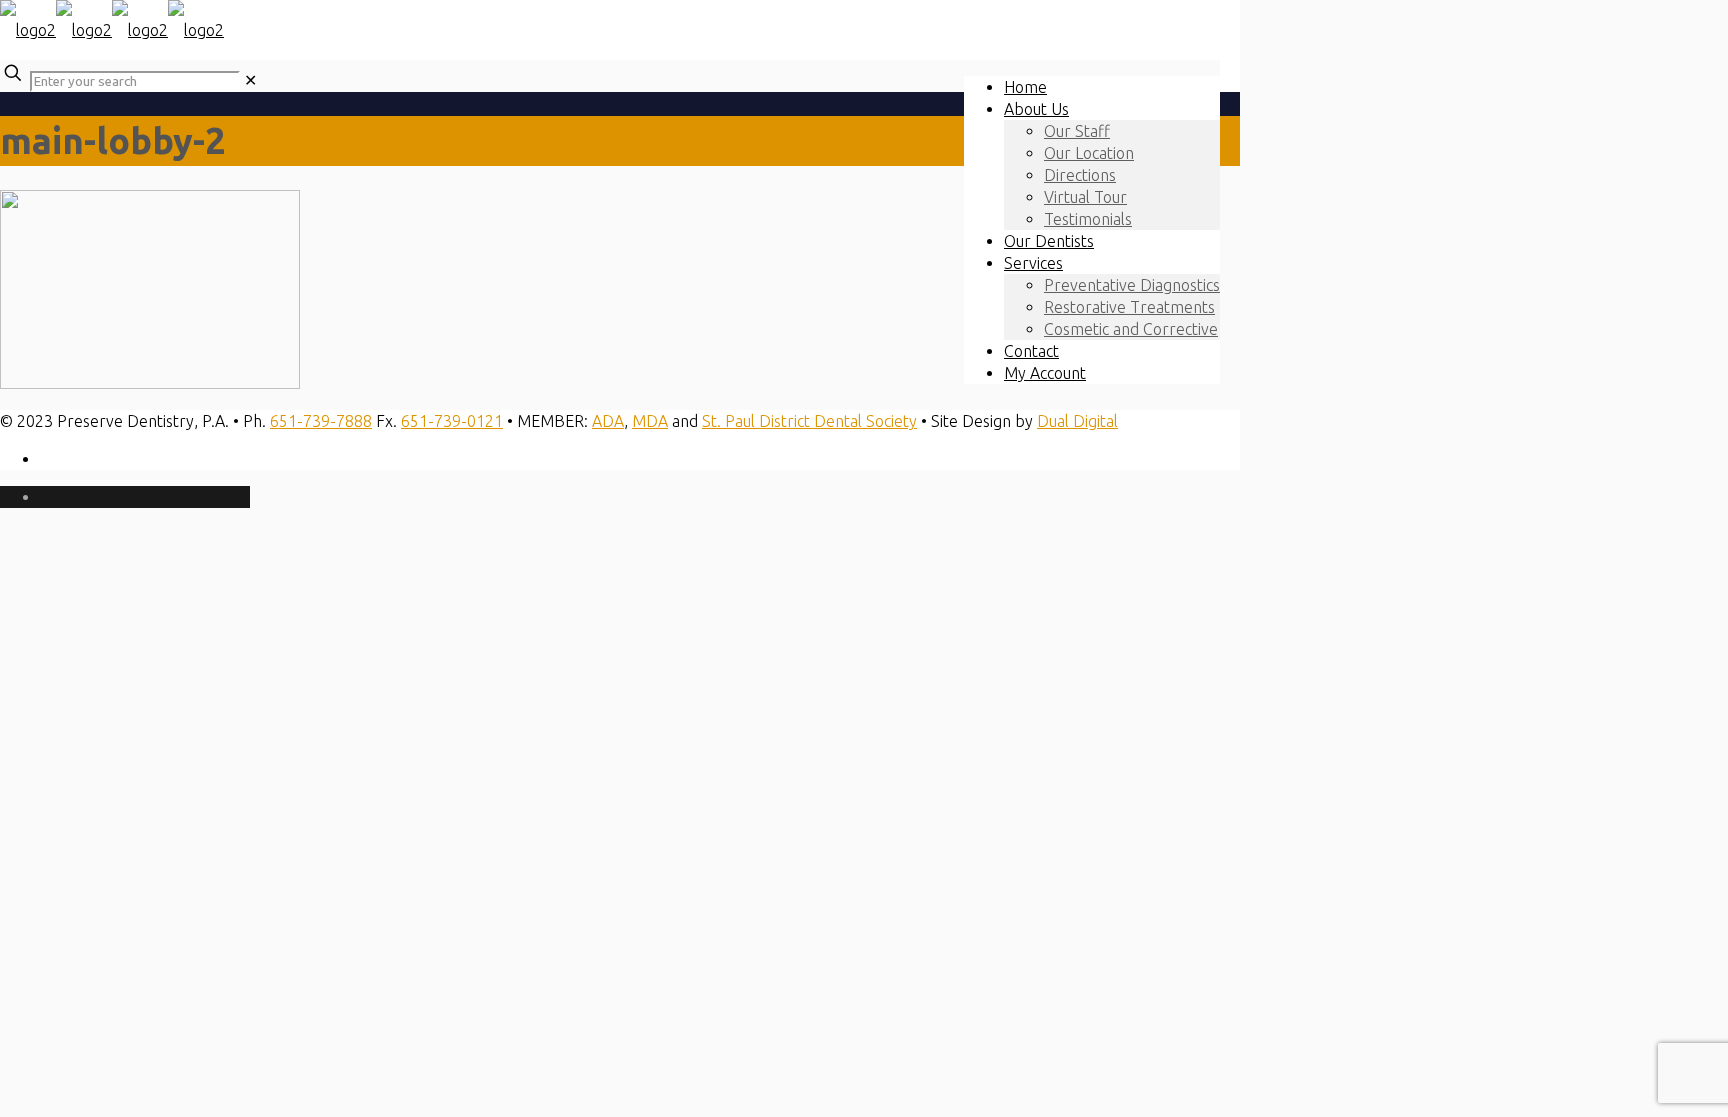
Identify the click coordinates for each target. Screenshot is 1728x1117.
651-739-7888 (321, 421)
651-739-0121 (452, 421)
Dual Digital (1077, 421)
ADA (608, 421)
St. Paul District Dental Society (809, 421)
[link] (250, 80)
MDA (650, 421)
